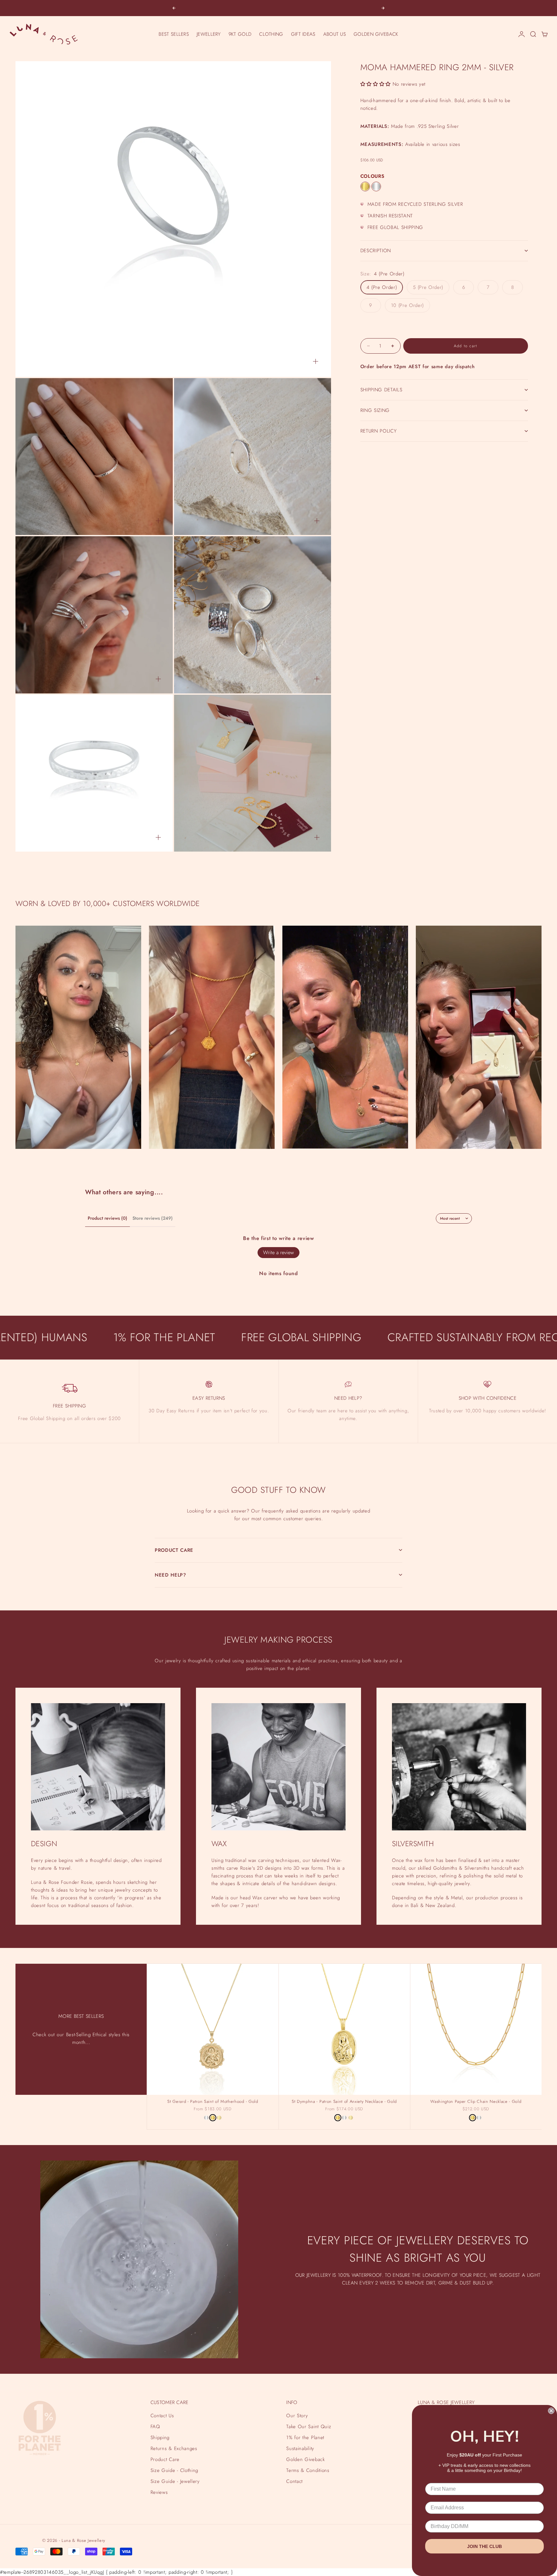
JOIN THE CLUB (484, 2546)
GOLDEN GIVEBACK (376, 34)
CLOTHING (271, 34)
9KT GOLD (240, 34)
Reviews (159, 2492)
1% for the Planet (305, 2438)
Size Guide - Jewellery (175, 2481)
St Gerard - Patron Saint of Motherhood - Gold (213, 2102)
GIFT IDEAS (303, 34)
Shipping (160, 2438)
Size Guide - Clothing (174, 2470)
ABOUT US (335, 34)
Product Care (165, 2459)
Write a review (278, 1252)
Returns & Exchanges (174, 2448)
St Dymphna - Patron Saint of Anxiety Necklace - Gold (344, 2102)
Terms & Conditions (308, 2470)
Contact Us (162, 2416)
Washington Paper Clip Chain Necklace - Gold (476, 2102)
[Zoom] (316, 361)
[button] (376, 84)
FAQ (155, 2427)
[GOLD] (365, 186)
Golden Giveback (305, 2459)
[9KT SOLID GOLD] (219, 2118)
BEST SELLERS (174, 34)
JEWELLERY (209, 34)
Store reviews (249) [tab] (153, 1218)
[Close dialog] (551, 2411)
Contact (294, 2481)
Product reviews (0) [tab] (107, 1218)
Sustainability (300, 2448)
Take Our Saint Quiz (309, 2427)
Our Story (297, 2416)
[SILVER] (376, 186)
